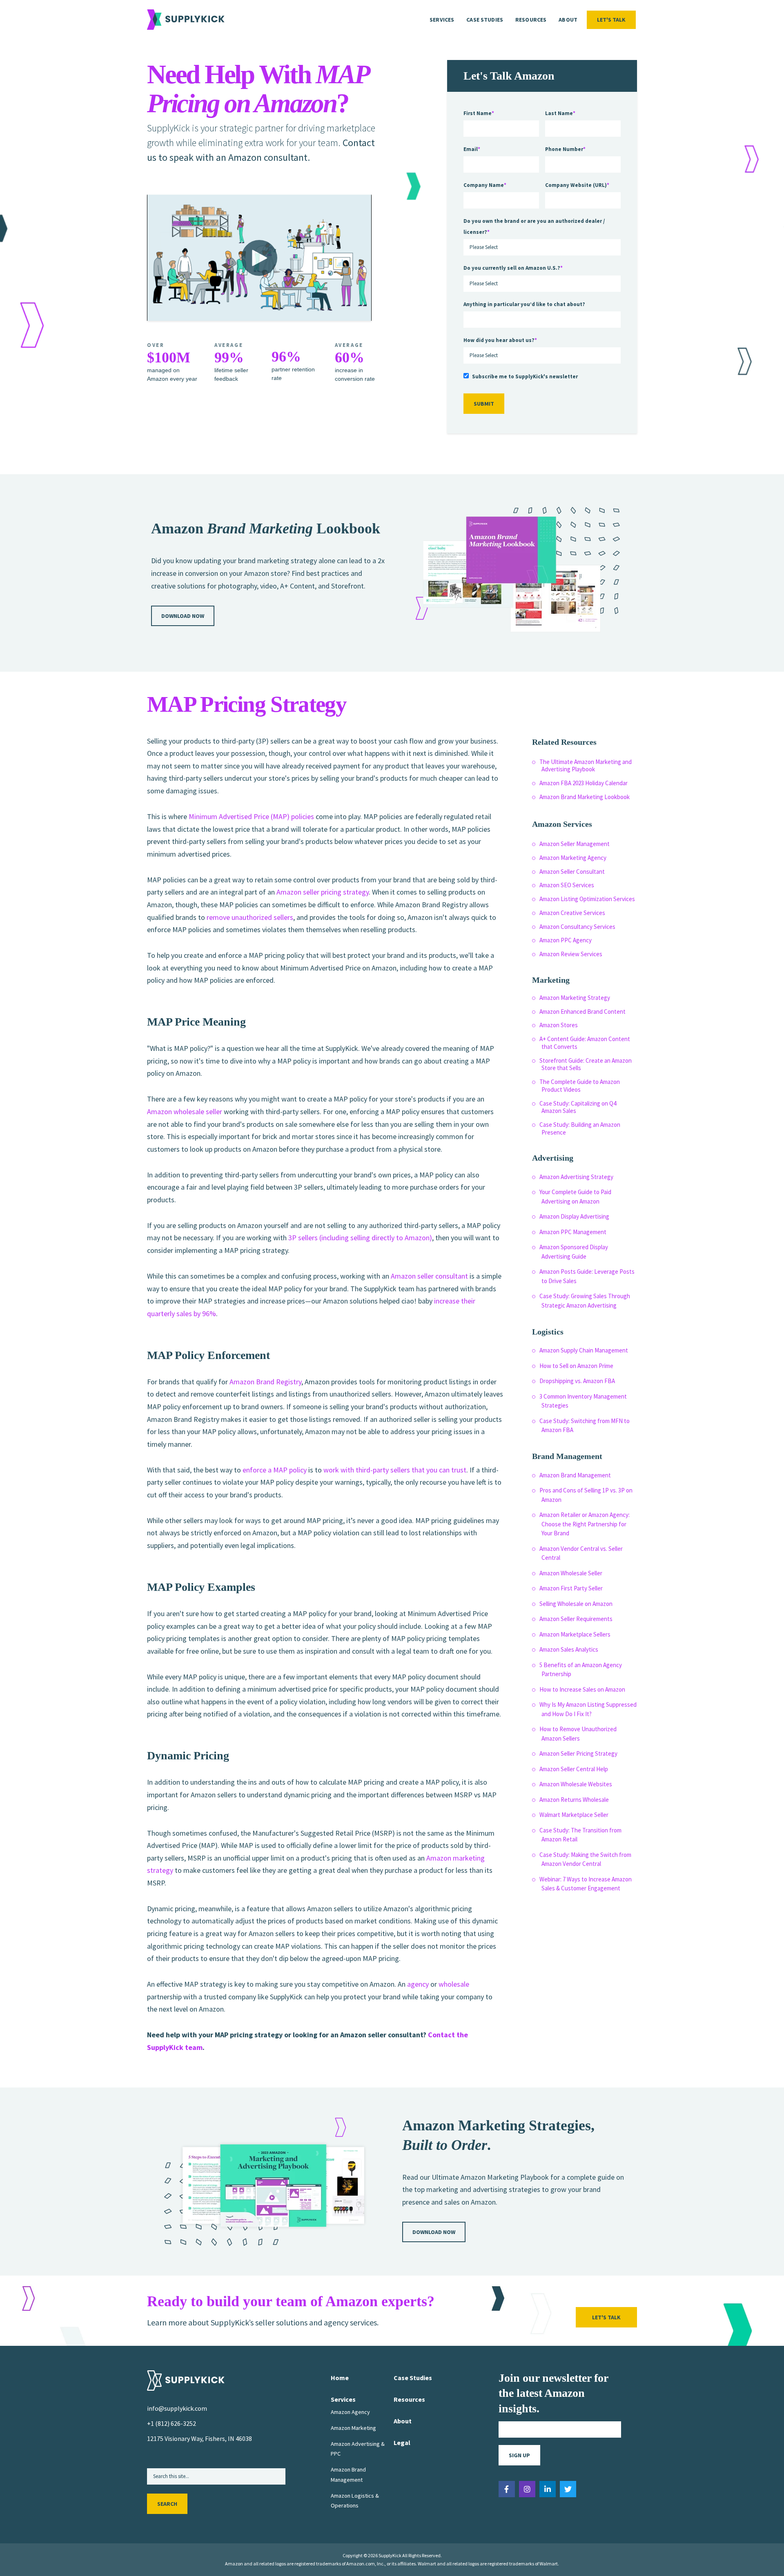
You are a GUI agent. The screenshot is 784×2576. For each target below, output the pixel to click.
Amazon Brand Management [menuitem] (348, 2474)
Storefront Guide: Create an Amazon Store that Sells (586, 1064)
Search (167, 2504)
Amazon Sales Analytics (569, 1649)
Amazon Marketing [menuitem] (353, 2428)
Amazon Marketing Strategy (575, 998)
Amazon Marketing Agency (573, 858)
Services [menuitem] (442, 20)
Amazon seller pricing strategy (323, 892)
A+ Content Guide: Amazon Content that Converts (585, 1043)
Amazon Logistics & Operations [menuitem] (355, 2500)
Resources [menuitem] (531, 20)
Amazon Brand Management (575, 1475)
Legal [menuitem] (402, 2443)
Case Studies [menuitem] (485, 20)
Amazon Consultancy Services (577, 927)
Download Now (183, 616)
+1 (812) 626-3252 (171, 2423)
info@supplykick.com (177, 2408)
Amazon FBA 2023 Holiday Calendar (584, 783)
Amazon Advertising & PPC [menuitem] (358, 2449)
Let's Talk (611, 20)
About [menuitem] (568, 20)
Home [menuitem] (340, 2378)
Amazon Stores (559, 1025)
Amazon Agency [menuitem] (350, 2412)
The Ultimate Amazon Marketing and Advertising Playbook (586, 766)
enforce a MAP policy (275, 1470)
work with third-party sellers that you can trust (395, 1470)
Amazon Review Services (571, 954)
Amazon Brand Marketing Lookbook (585, 797)
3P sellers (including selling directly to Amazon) (360, 1238)
